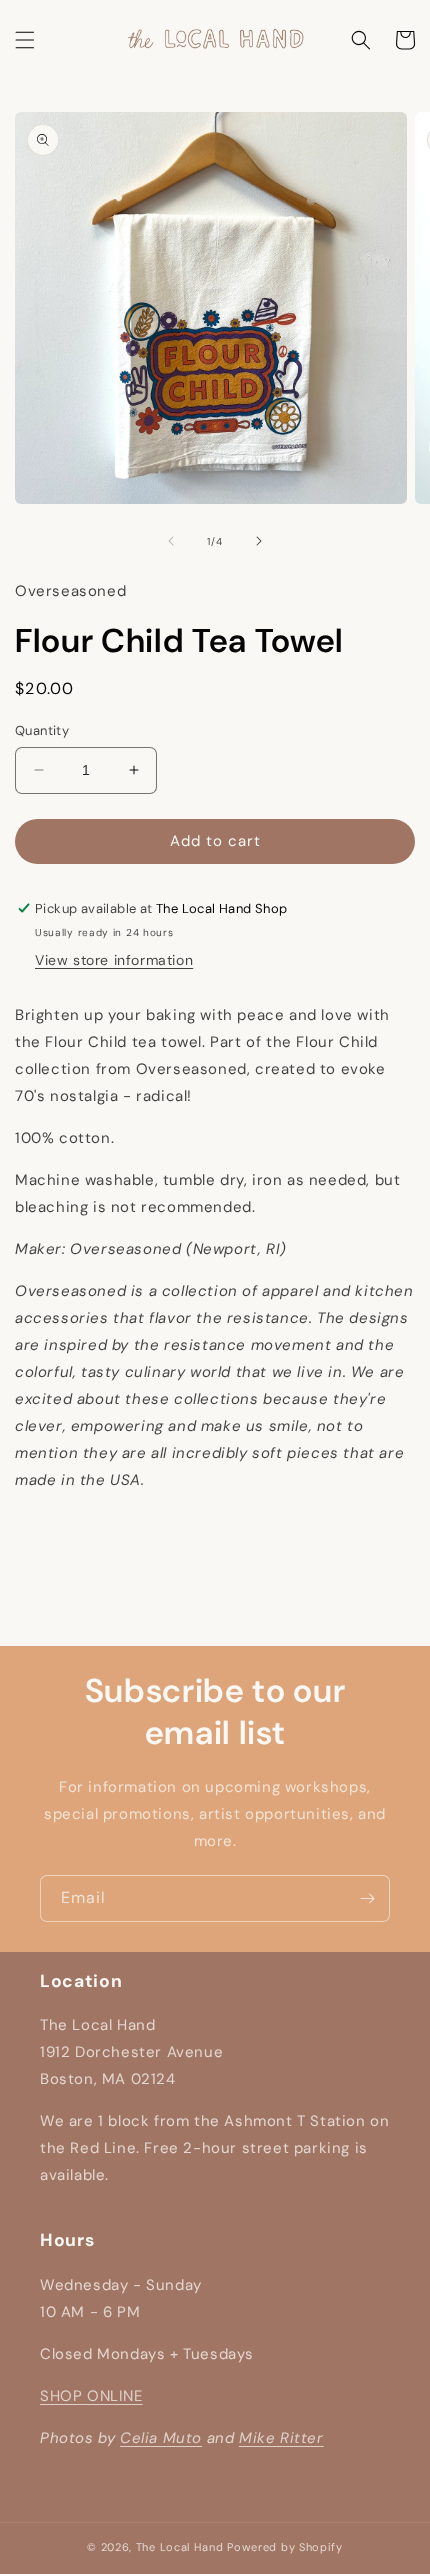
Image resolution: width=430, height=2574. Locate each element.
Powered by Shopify (285, 2547)
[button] (25, 40)
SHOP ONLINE (91, 2396)
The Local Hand (180, 2547)
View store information (114, 960)
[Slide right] (259, 541)
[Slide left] (171, 541)
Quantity (42, 730)
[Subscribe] (367, 1898)
